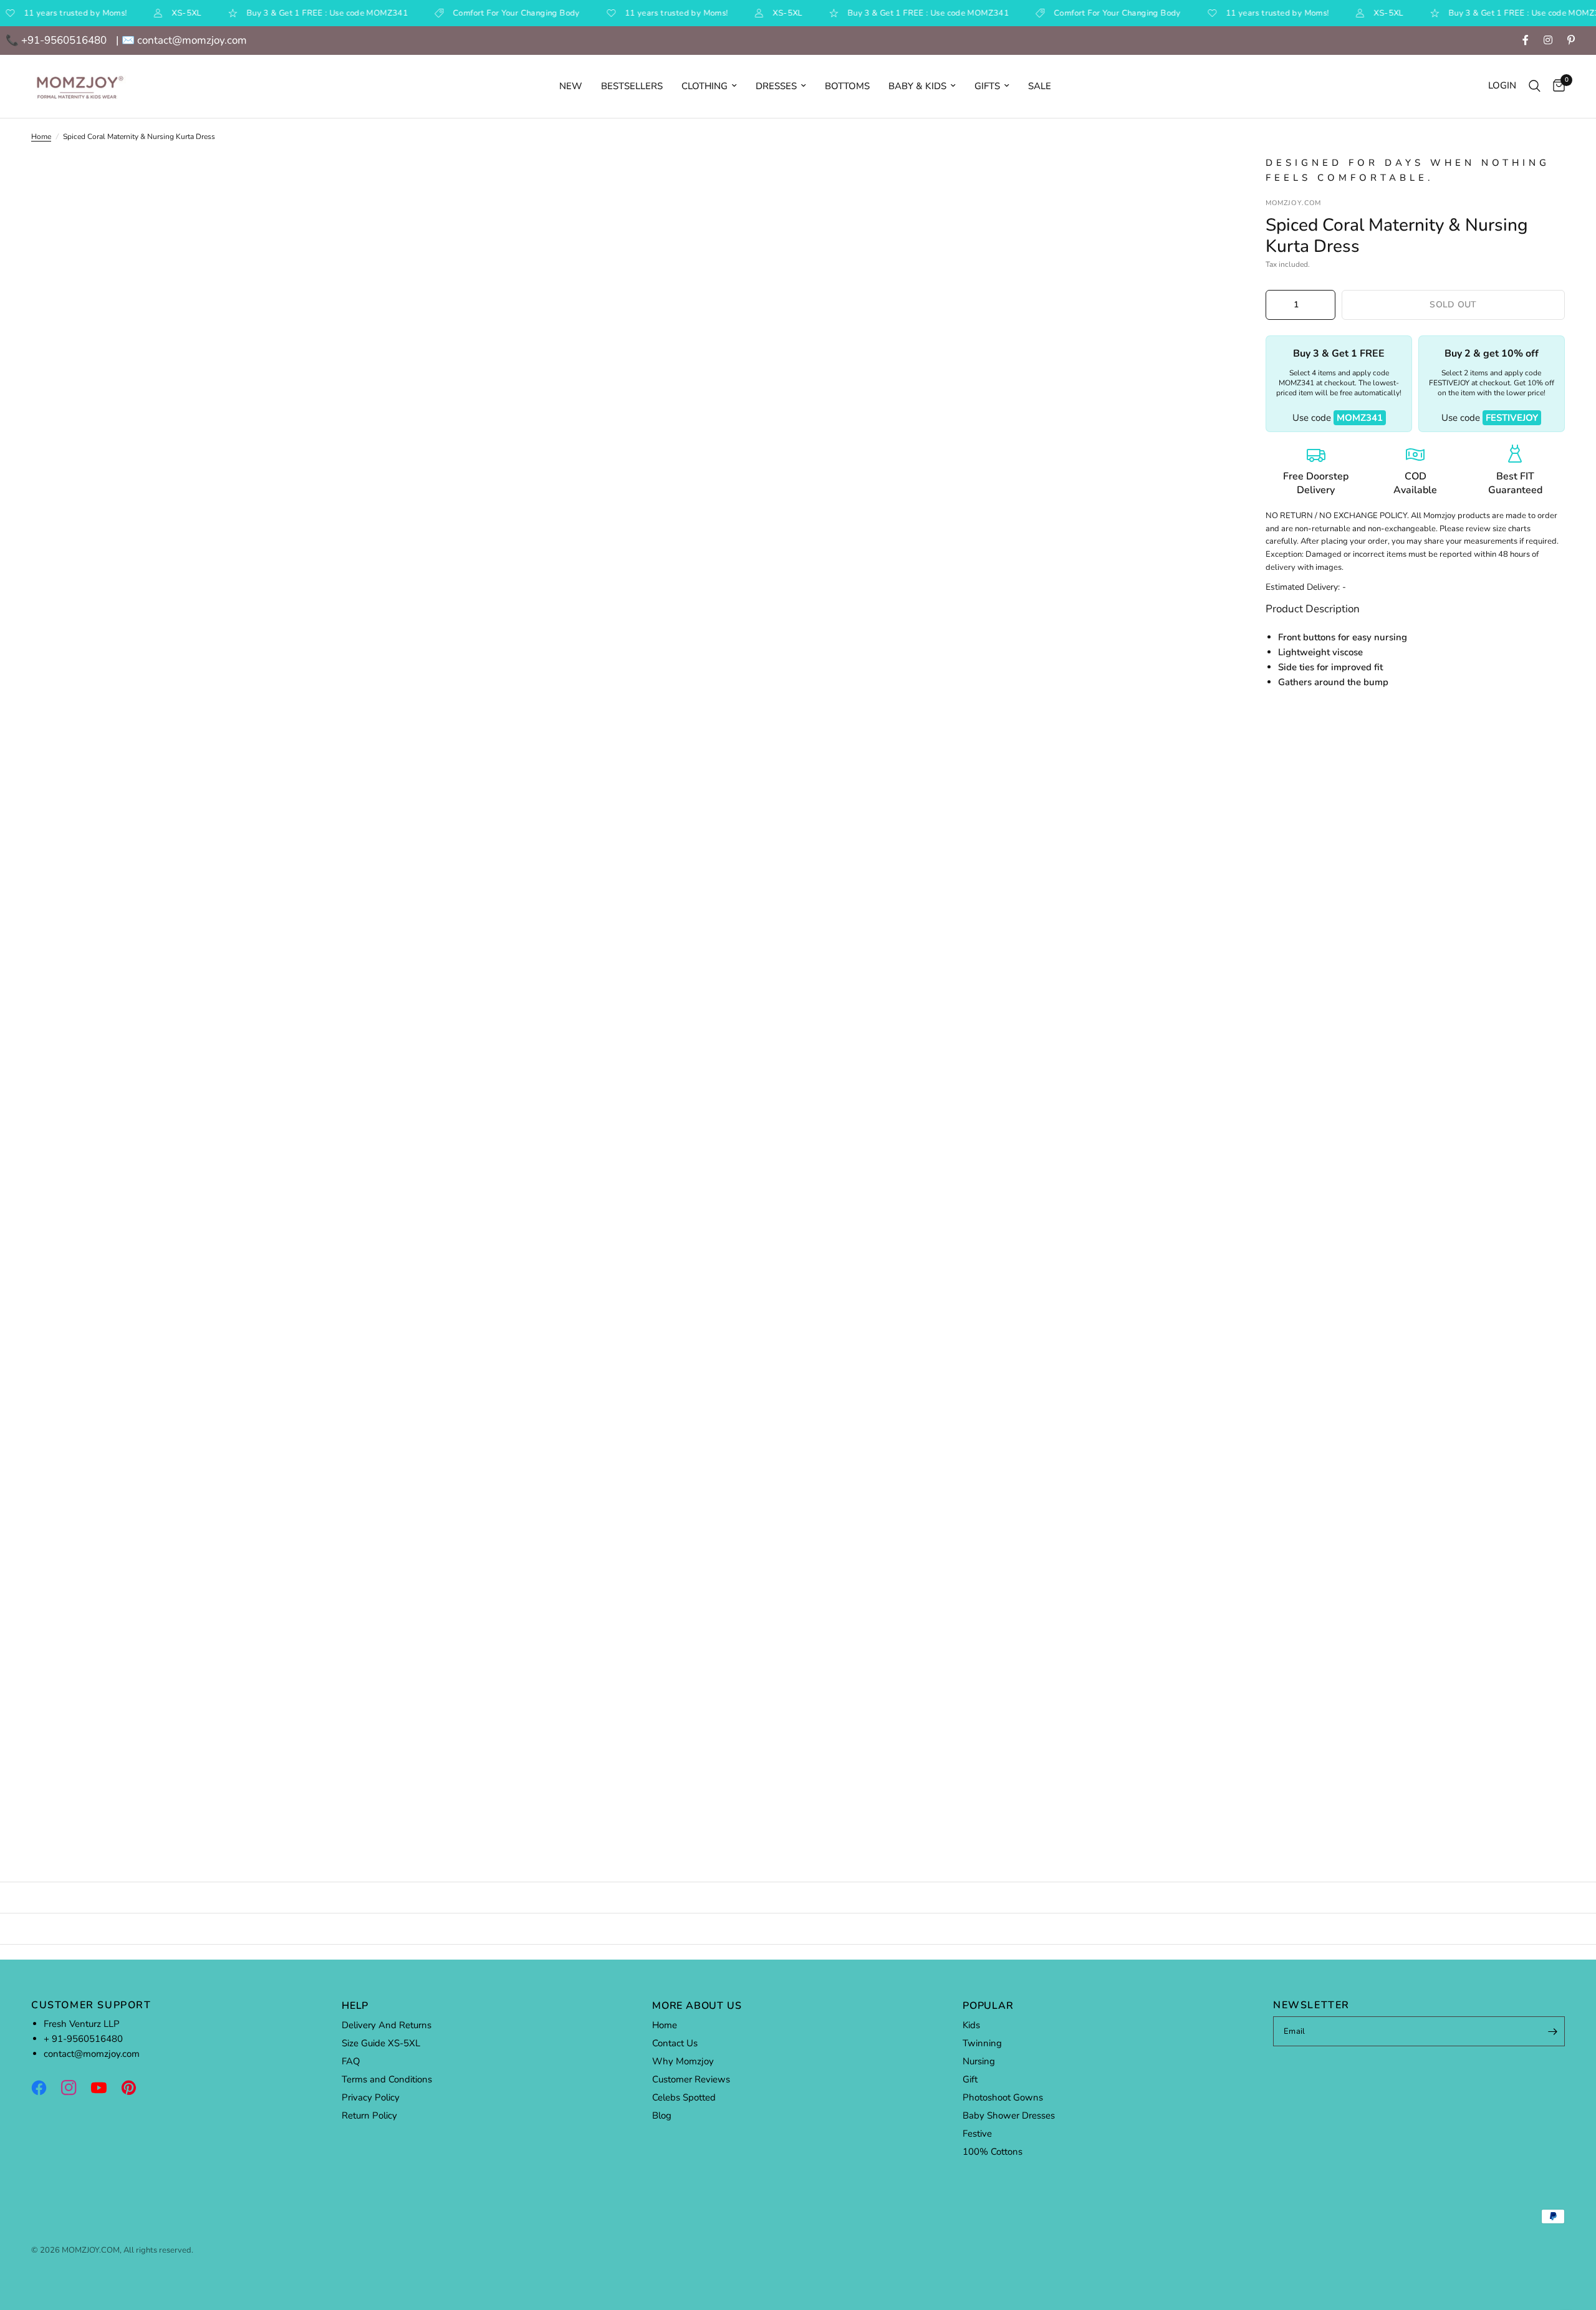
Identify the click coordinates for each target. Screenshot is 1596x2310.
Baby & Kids (917, 86)
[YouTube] (105, 2087)
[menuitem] (571, 86)
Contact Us (675, 2043)
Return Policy (369, 2115)
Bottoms (847, 86)
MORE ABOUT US (697, 2006)
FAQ (351, 2061)
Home (41, 137)
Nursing (979, 2061)
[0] (1556, 86)
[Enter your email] (1552, 2031)
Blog (662, 2115)
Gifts (987, 86)
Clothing (704, 86)
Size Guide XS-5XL (381, 2043)
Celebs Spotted (684, 2097)
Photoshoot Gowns (1003, 2097)
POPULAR (988, 2006)
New (571, 86)
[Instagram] (75, 2087)
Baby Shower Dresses (1009, 2115)
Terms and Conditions (387, 2079)
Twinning (982, 2043)
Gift (970, 2079)
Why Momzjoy (683, 2061)
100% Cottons (993, 2152)
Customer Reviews (691, 2079)
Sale (1040, 86)
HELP (355, 2006)
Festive (977, 2134)
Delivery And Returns (387, 2025)
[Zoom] (1202, 181)
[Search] (1535, 86)
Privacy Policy (371, 2097)
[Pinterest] (135, 2087)
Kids (971, 2025)
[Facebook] (45, 2087)
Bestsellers (632, 86)
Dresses (776, 86)
